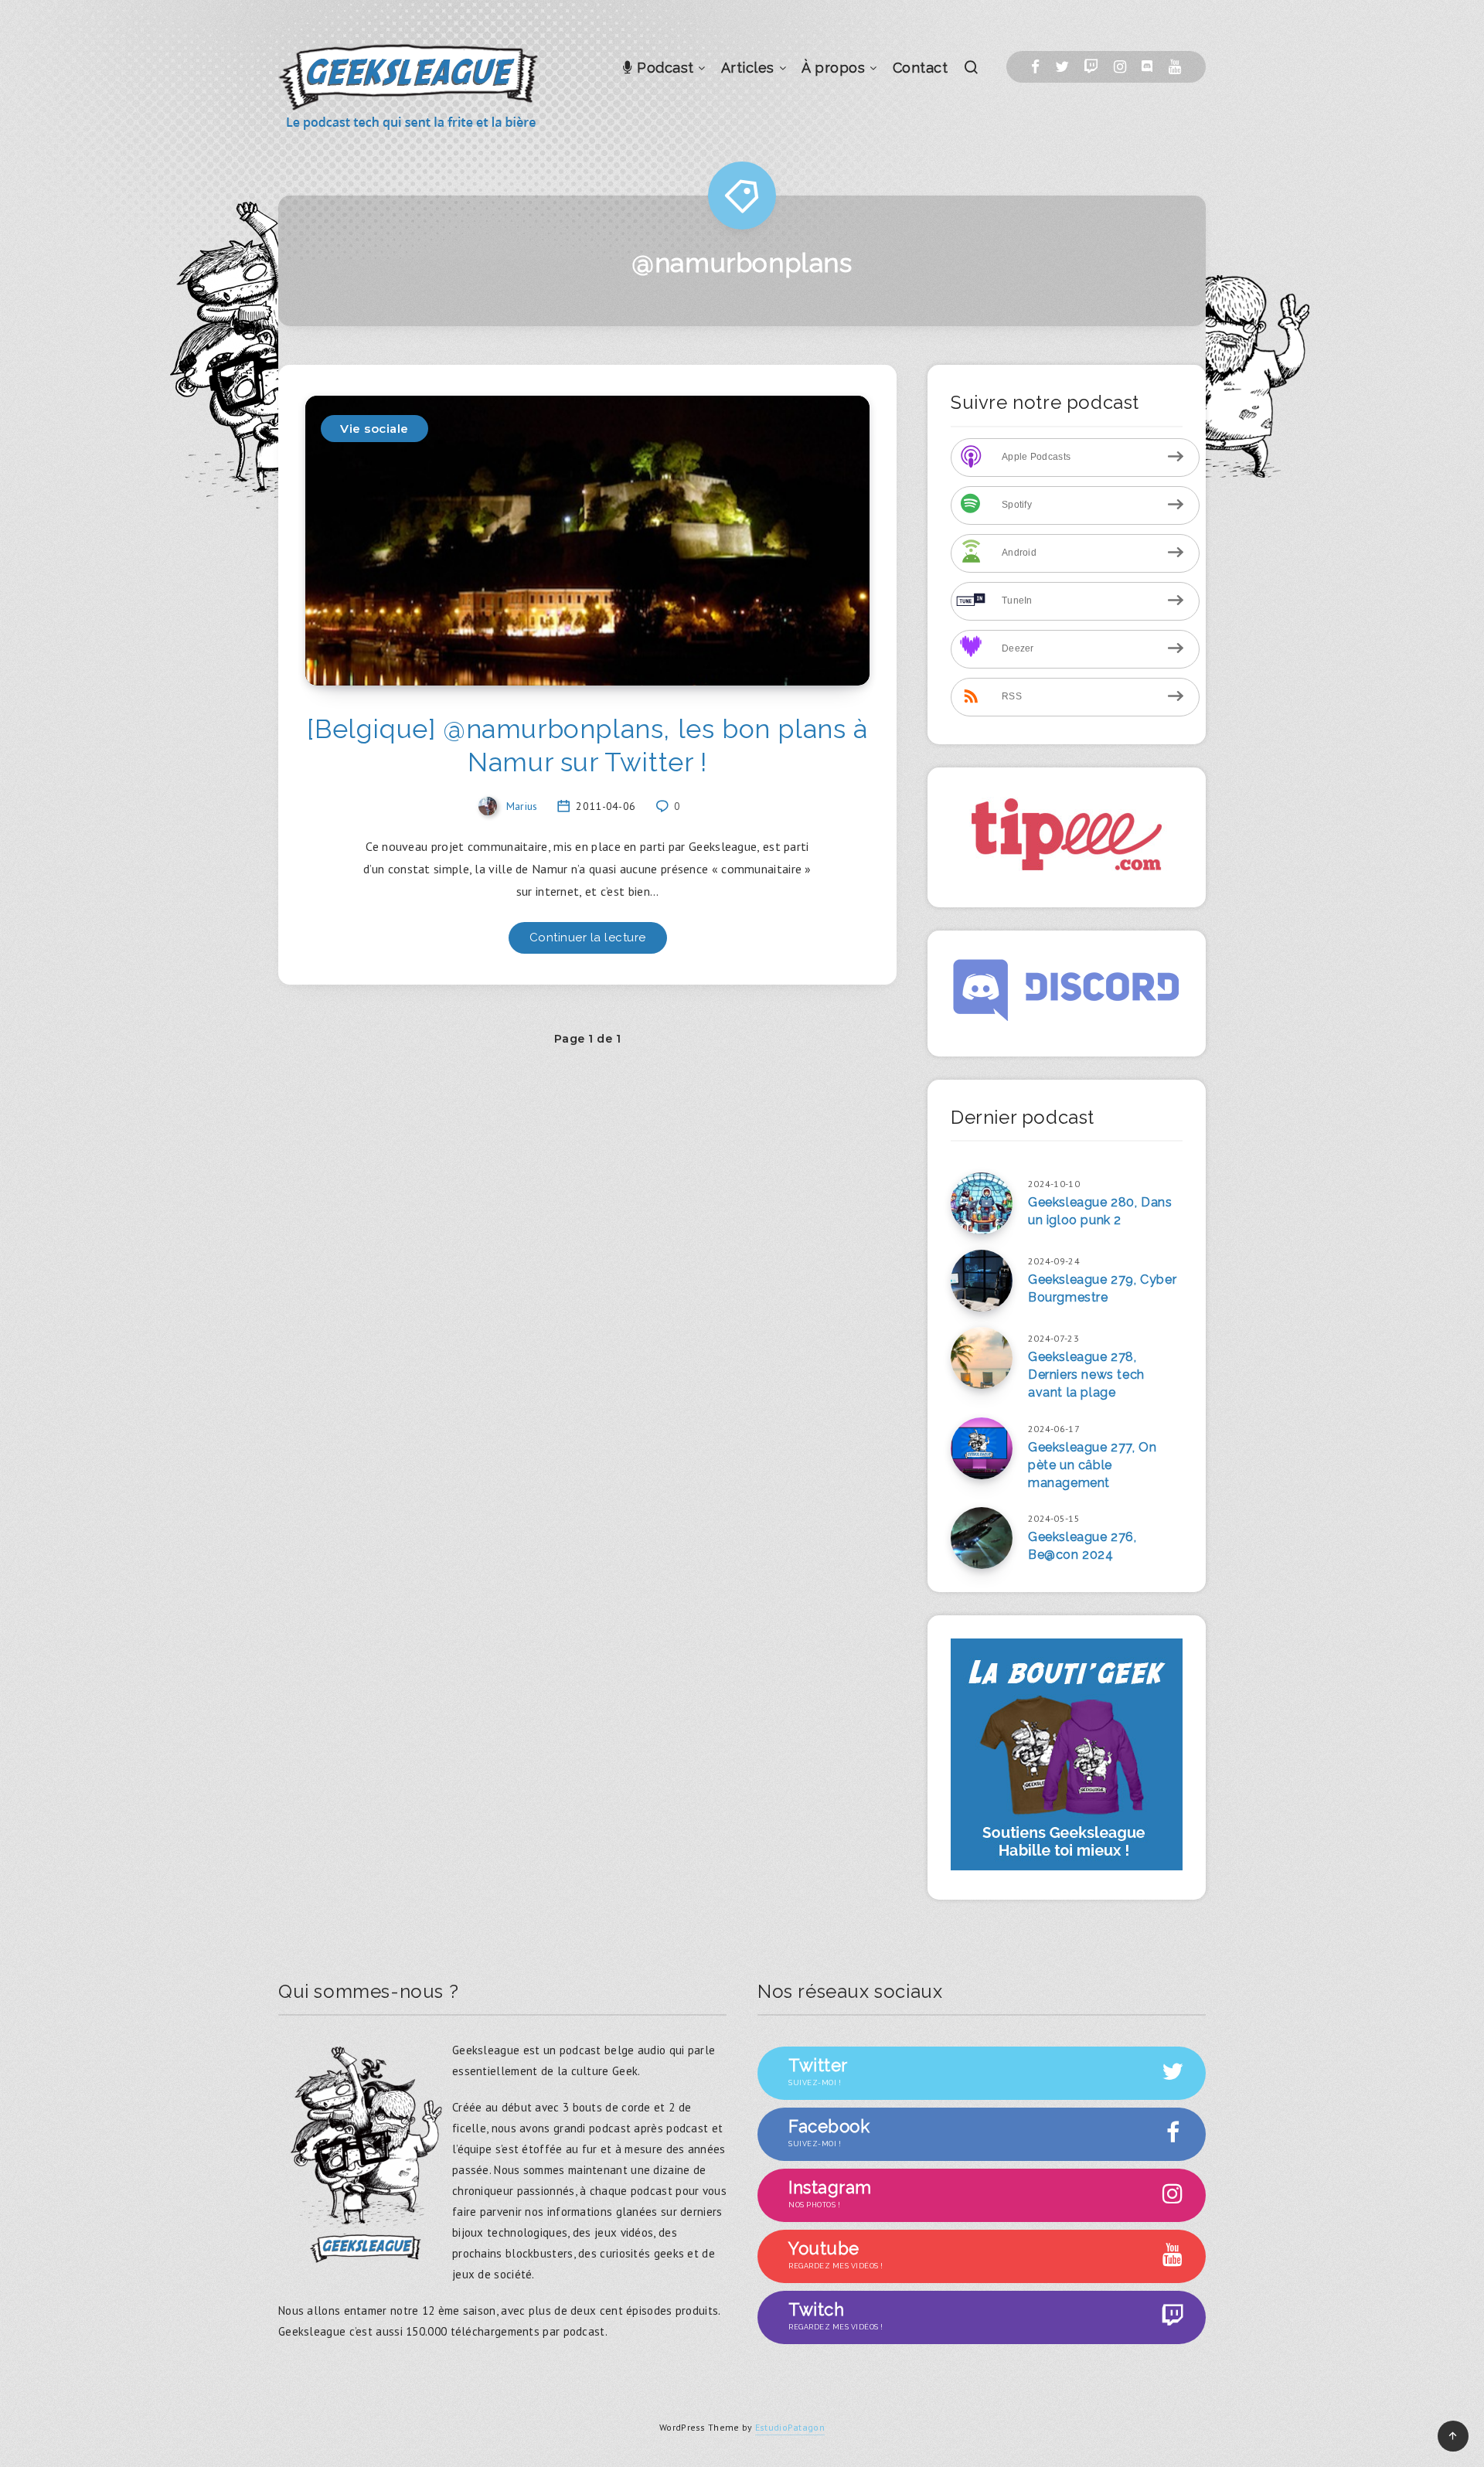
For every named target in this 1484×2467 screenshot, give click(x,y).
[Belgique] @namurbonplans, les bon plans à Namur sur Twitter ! (587, 745)
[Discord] (1147, 67)
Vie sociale (374, 429)
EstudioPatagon (790, 2427)
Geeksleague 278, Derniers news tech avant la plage (1086, 1375)
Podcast (664, 68)
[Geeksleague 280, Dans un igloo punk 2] (982, 1203)
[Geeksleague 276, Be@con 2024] (982, 1538)
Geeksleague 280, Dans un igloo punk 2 (1100, 1211)
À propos (833, 68)
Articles (748, 68)
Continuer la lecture (588, 937)
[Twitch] (1091, 67)
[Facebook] (1035, 67)
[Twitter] (1062, 67)
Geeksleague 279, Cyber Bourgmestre (1102, 1288)
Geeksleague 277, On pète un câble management (1092, 1465)
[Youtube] (1175, 67)
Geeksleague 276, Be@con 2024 (1082, 1546)
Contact (921, 68)
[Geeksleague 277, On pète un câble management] (982, 1448)
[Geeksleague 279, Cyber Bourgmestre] (982, 1281)
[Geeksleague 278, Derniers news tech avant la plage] (982, 1358)
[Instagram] (1120, 67)
